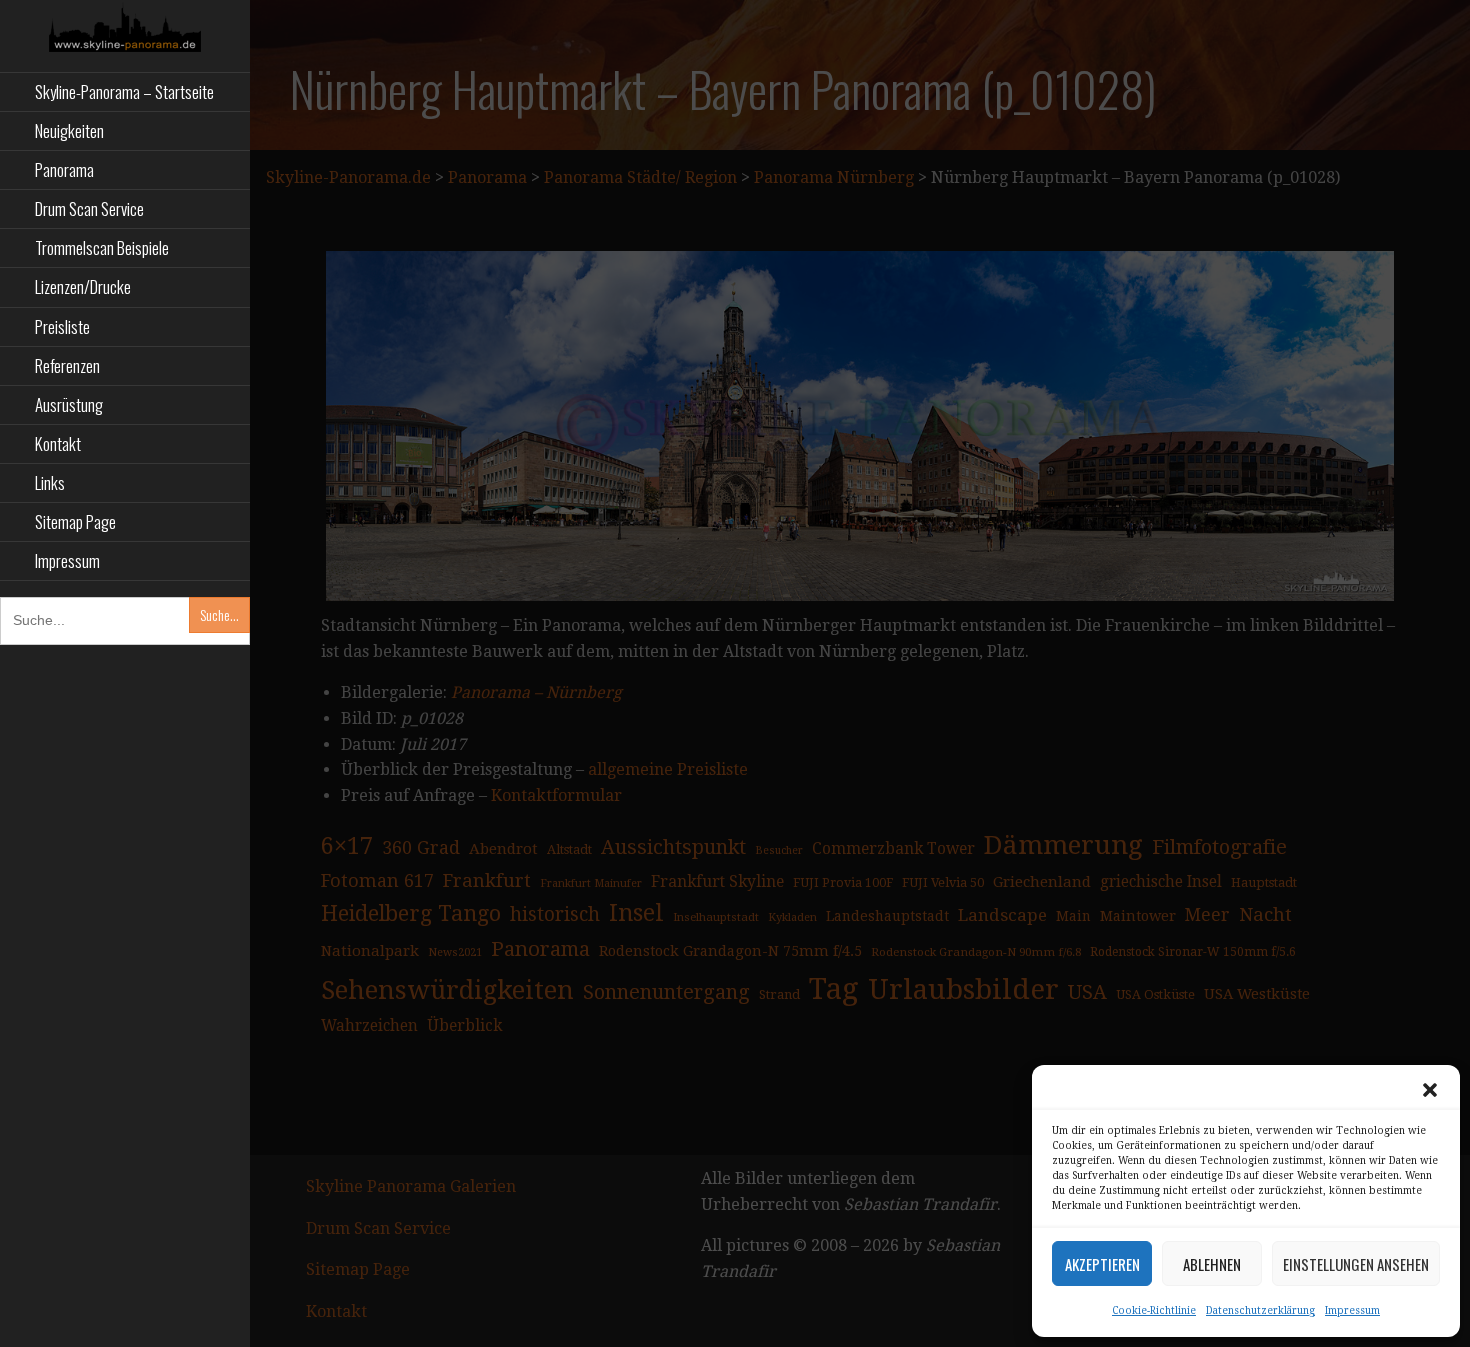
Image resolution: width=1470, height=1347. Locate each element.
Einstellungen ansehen (1356, 1264)
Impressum (1352, 1310)
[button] (1430, 1090)
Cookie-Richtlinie (1154, 1310)
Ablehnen (1212, 1264)
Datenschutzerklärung (1260, 1310)
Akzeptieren (1102, 1264)
